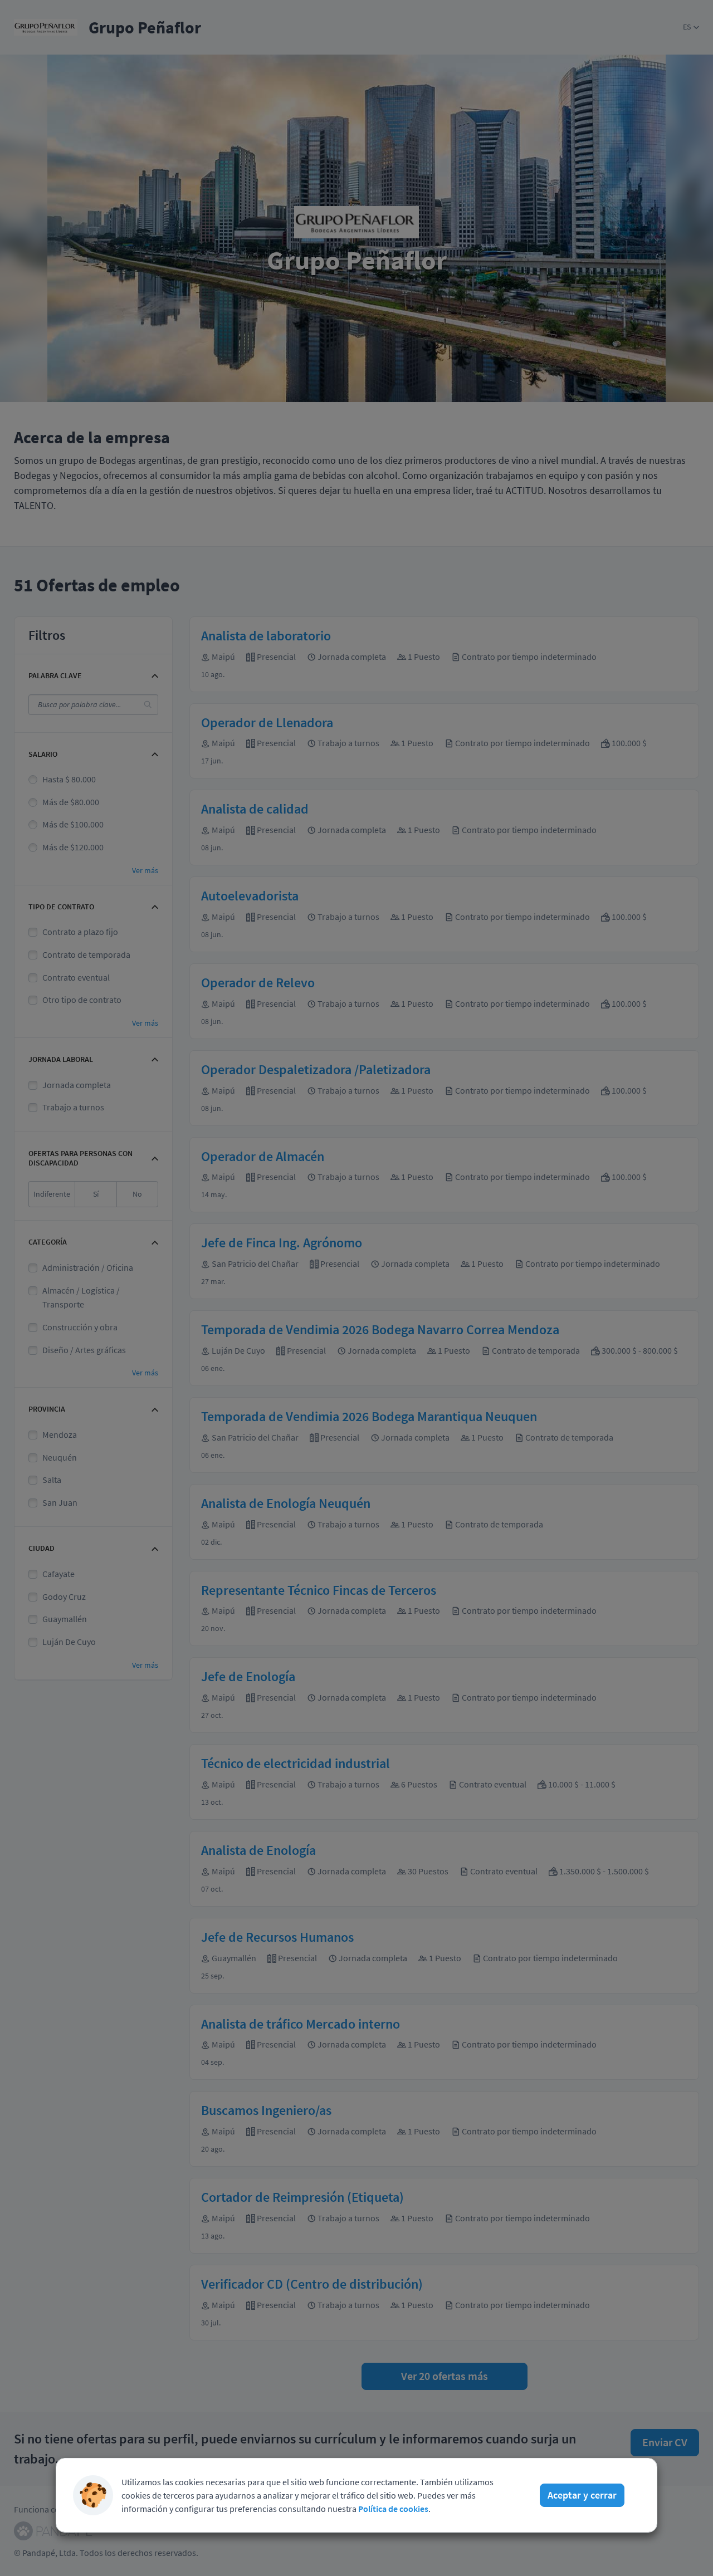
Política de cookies (393, 2509)
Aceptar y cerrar (582, 2495)
